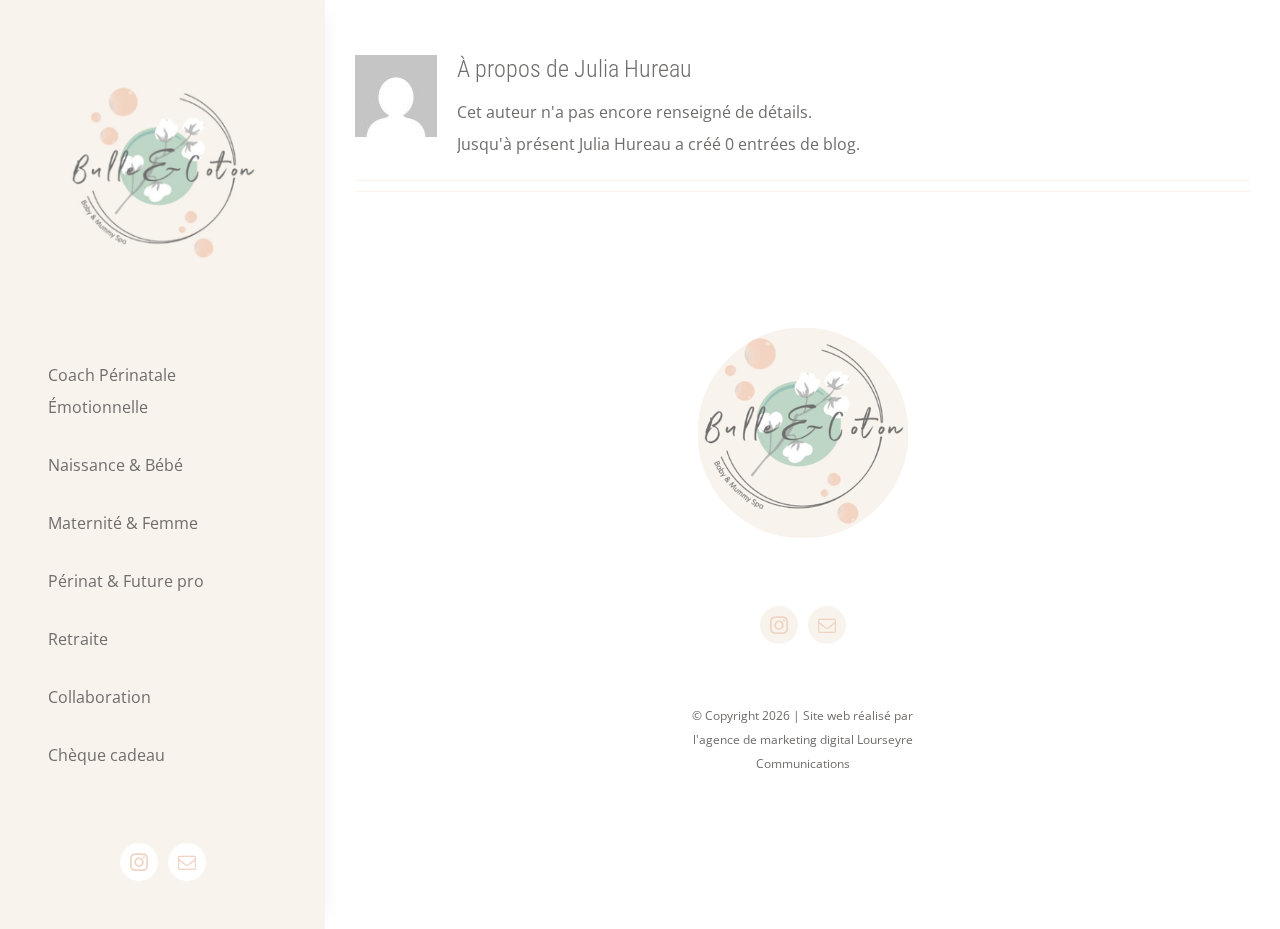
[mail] (187, 862)
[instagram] (139, 862)
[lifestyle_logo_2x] (162, 68)
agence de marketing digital (776, 739)
